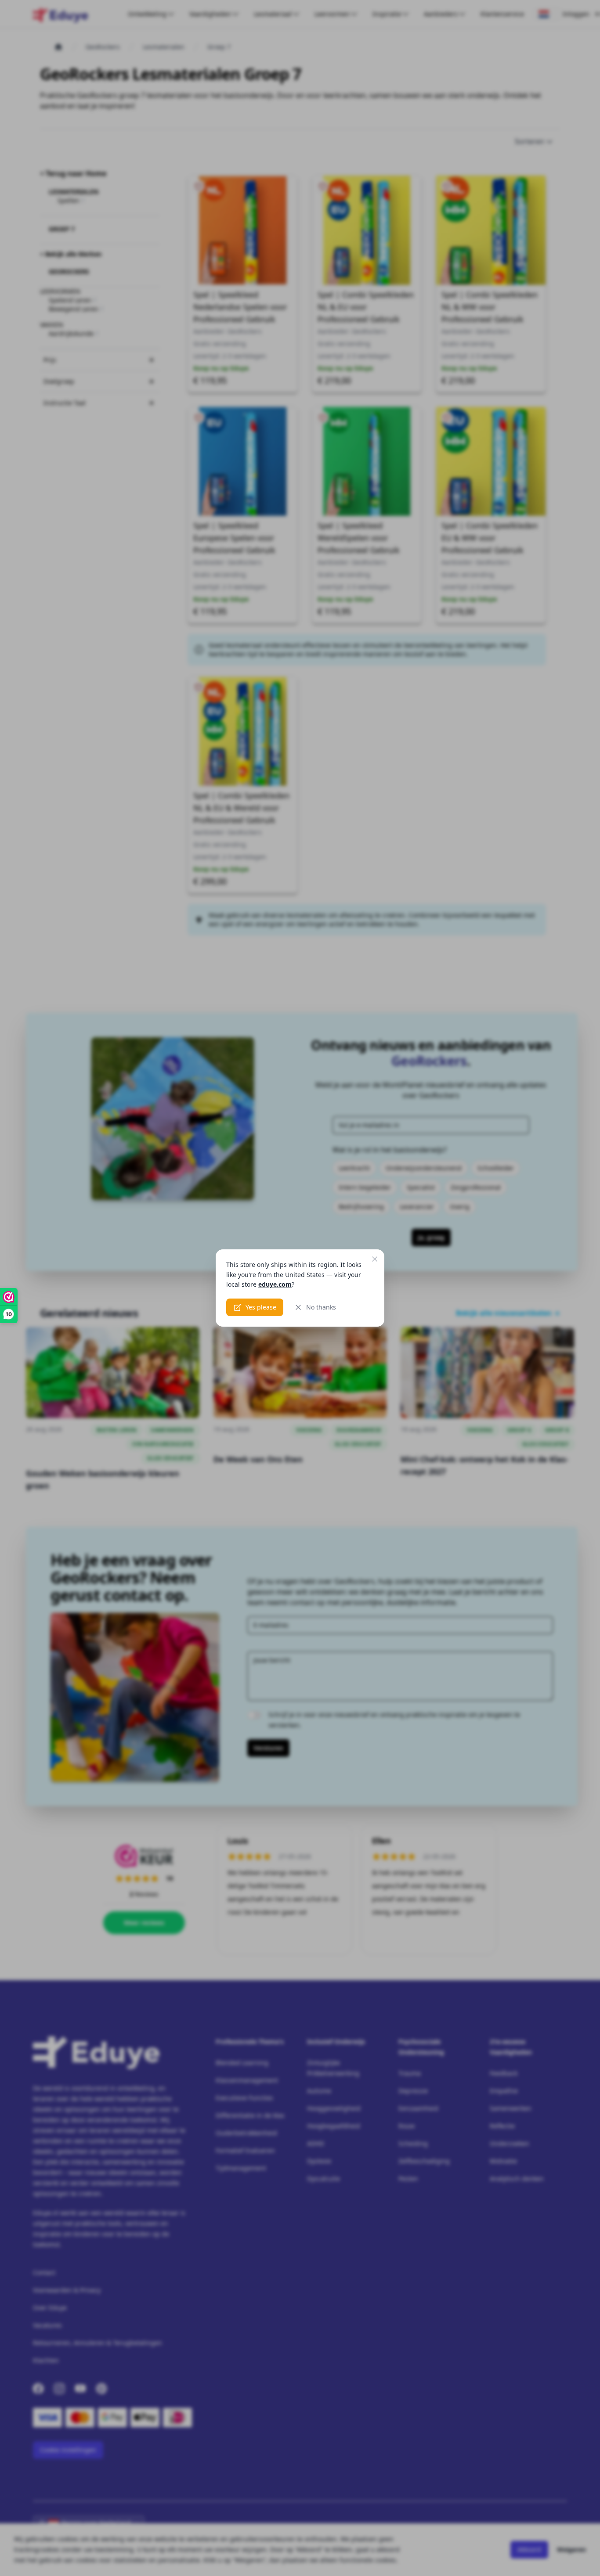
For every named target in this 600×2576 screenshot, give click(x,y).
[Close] (375, 1259)
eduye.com (275, 1284)
